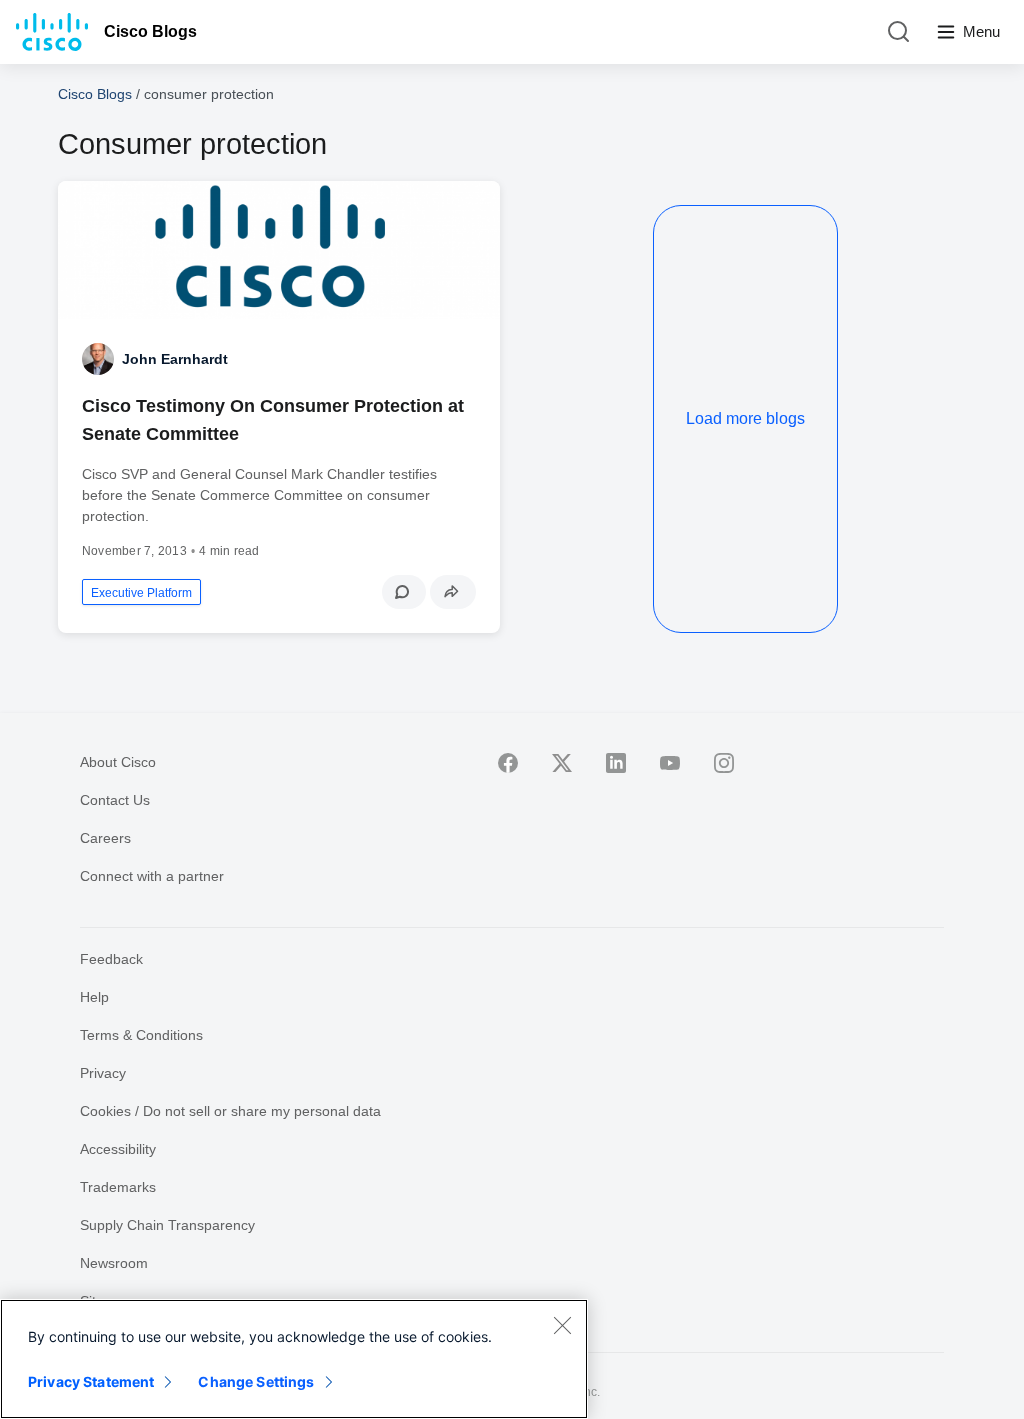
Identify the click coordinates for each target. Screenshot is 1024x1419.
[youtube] (670, 763)
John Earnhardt (175, 359)
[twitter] (562, 763)
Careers (105, 838)
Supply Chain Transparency (167, 1225)
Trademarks (118, 1187)
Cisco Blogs (150, 31)
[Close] (562, 1325)
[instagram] (724, 763)
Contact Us (115, 800)
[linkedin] (616, 763)
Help (94, 997)
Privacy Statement (91, 1381)
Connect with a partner (152, 876)
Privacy (103, 1073)
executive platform (141, 593)
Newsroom (114, 1263)
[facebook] (508, 763)
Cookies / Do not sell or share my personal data (230, 1111)
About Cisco (118, 762)
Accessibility (118, 1149)
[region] (294, 1359)
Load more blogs (745, 418)
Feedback (111, 959)
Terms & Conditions (141, 1035)
